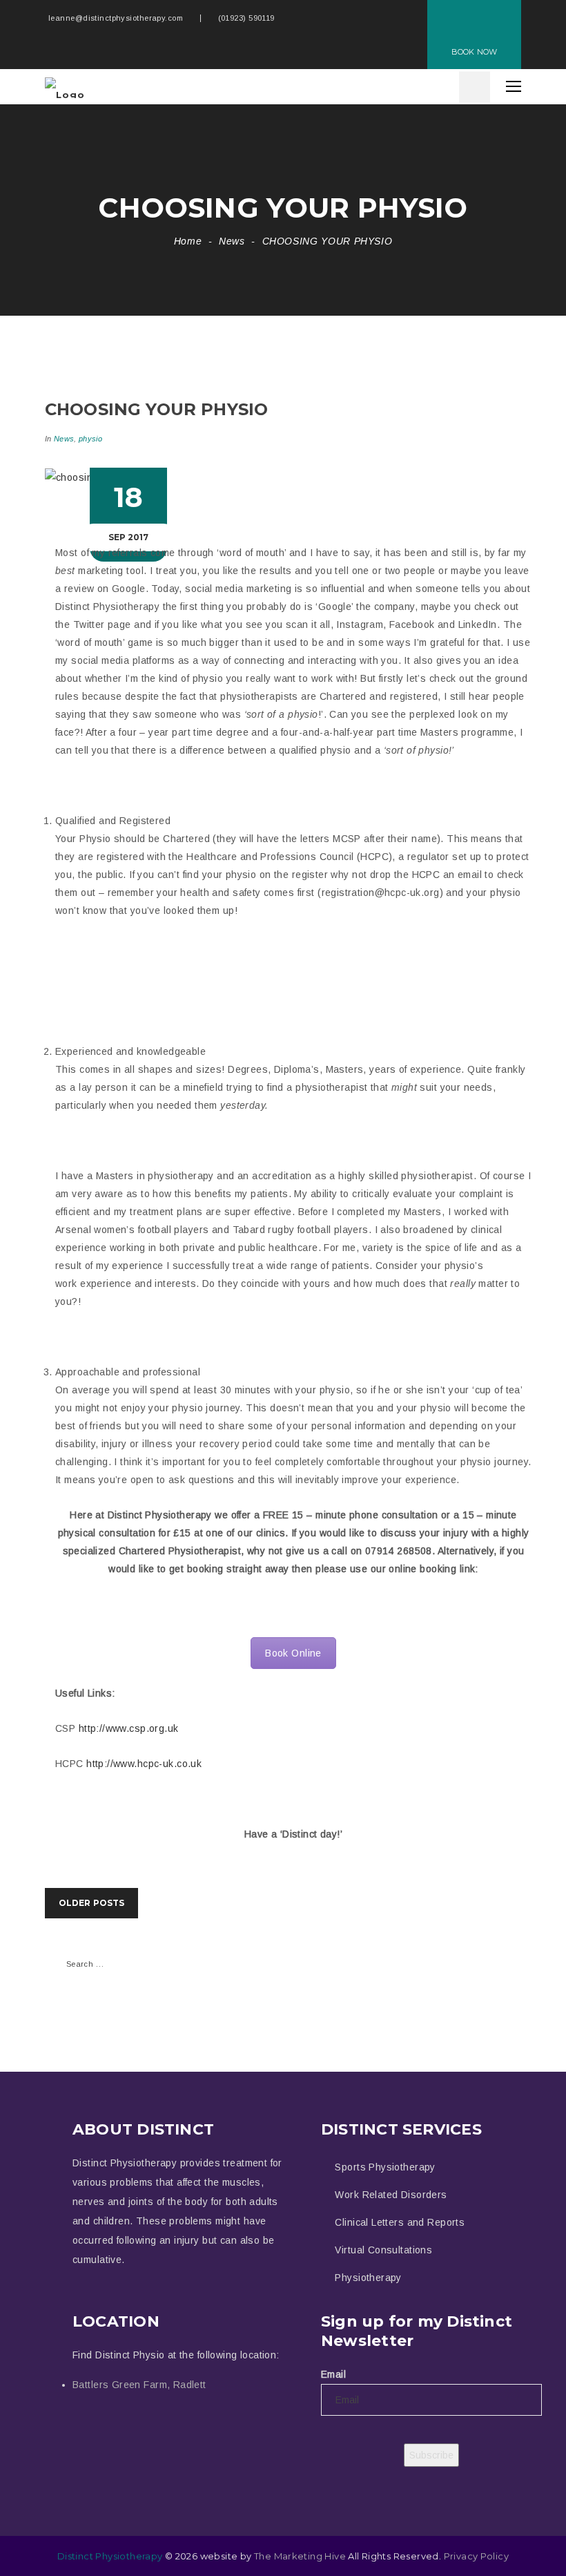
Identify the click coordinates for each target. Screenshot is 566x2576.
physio (90, 439)
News (232, 241)
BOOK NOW (474, 52)
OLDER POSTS (91, 1903)
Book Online (293, 1653)
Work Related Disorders (391, 2195)
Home (188, 241)
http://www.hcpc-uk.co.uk (144, 1764)
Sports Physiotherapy (385, 2167)
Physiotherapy (368, 2278)
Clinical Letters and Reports (400, 2222)
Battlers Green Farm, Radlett (139, 2385)
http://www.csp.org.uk (129, 1728)
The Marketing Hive (300, 2556)
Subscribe (431, 2455)
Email (333, 2374)
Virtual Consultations (383, 2250)
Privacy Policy (476, 2556)
